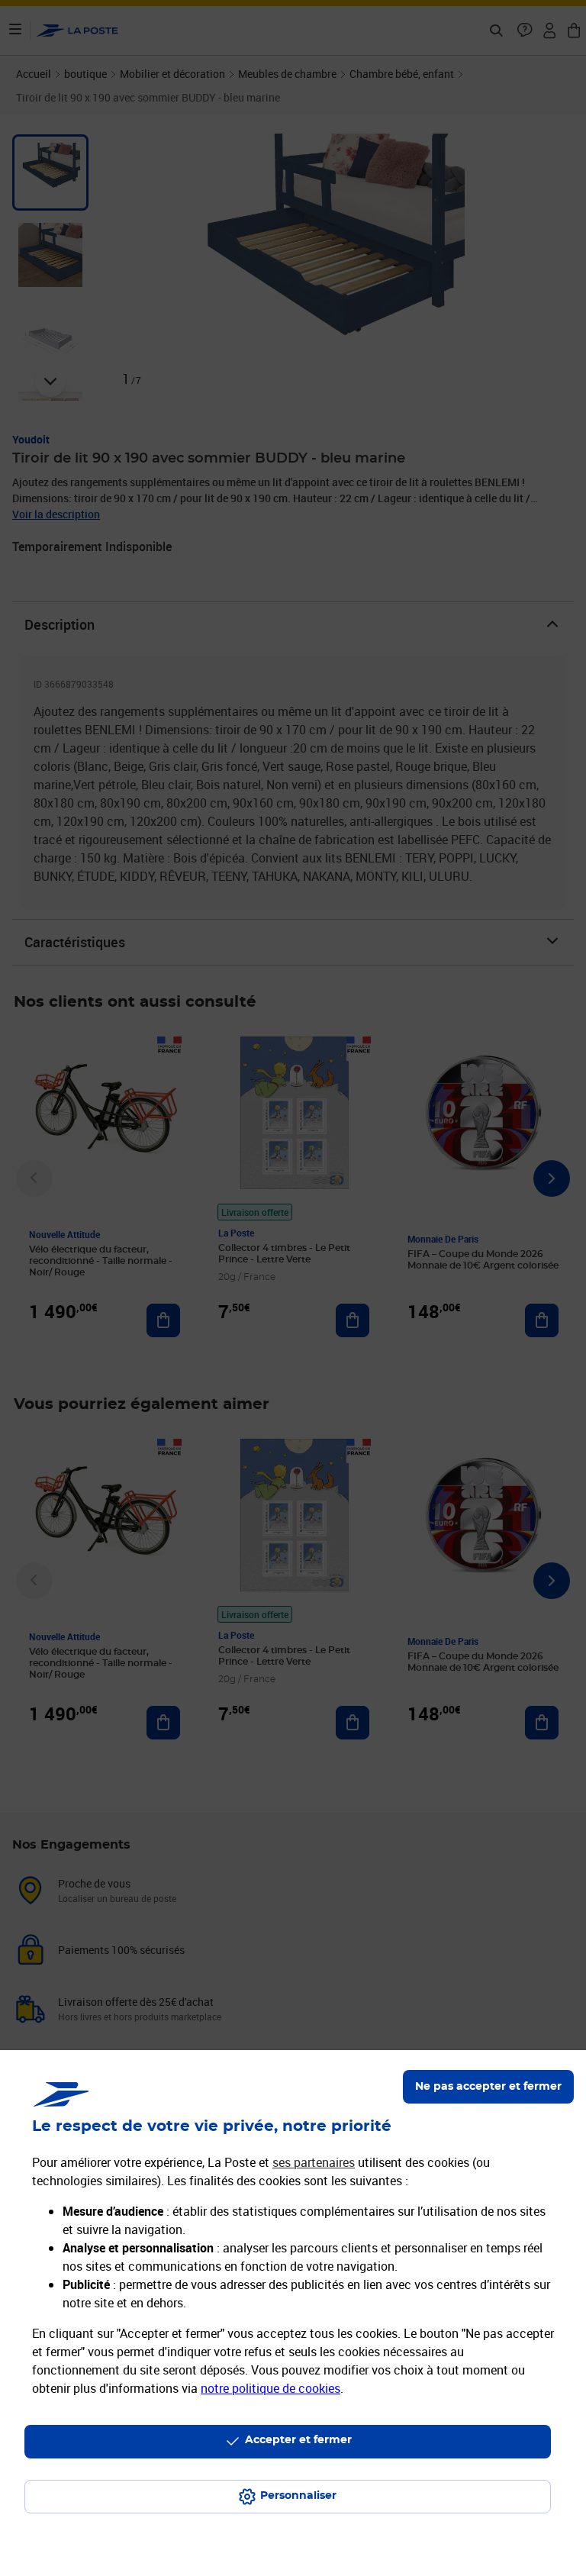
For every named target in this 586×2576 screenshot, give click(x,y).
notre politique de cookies (270, 2388)
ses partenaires (314, 2162)
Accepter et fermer (298, 2440)
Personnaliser (298, 2496)
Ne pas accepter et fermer (488, 2087)
